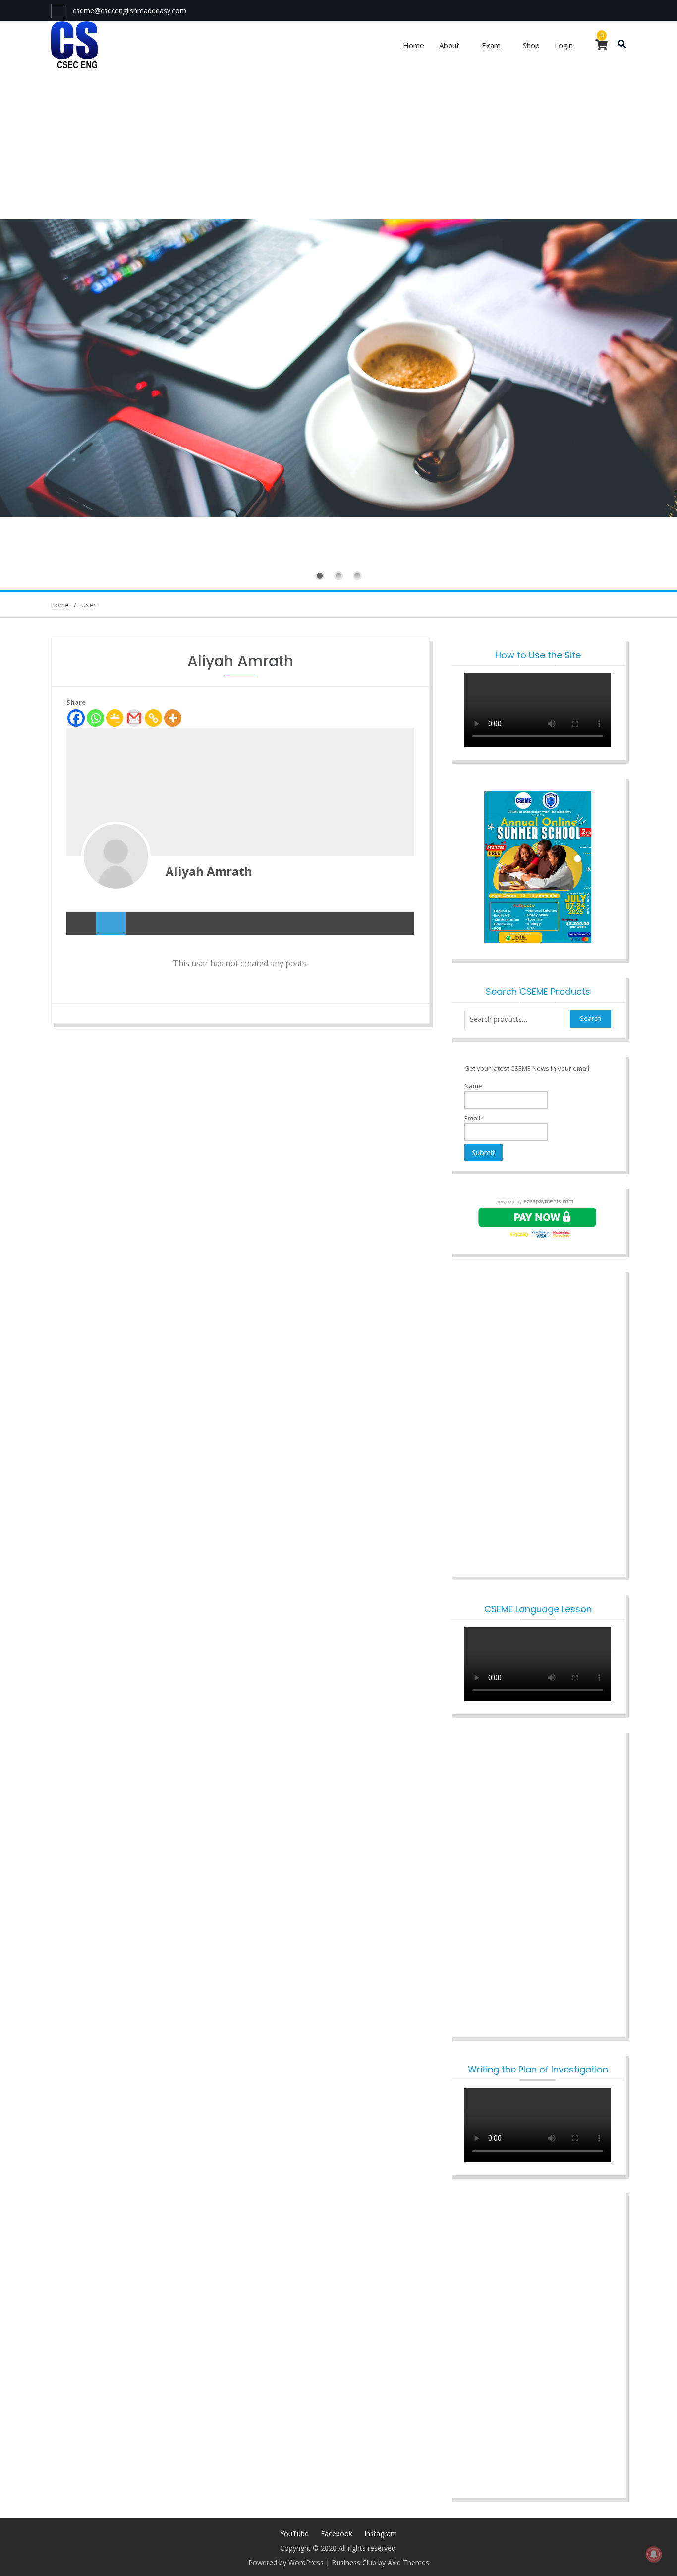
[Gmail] (134, 718)
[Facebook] (76, 718)
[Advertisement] (338, 144)
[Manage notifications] (654, 2554)
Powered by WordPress (286, 2562)
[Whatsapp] (95, 718)
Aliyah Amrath (209, 871)
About (449, 45)
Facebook (337, 2534)
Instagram (381, 2534)
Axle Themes (408, 2562)
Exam (491, 45)
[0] (601, 46)
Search (591, 1018)
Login (564, 45)
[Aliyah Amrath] (116, 856)
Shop (531, 45)
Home (414, 45)
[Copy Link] (153, 718)
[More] (173, 718)
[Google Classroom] (115, 718)
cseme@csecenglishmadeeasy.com (130, 11)
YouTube (294, 2534)
